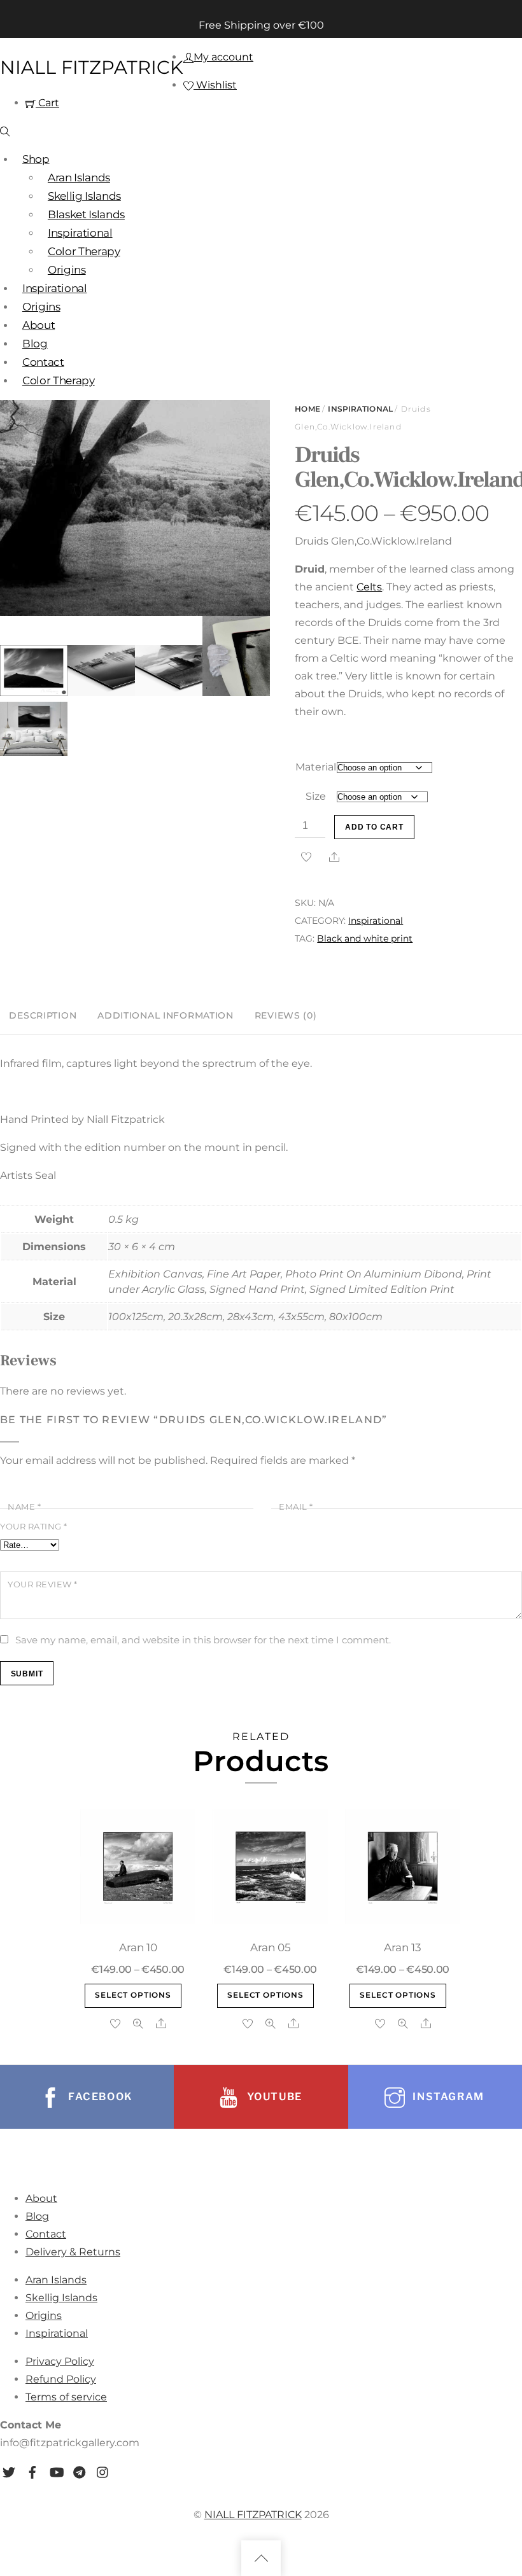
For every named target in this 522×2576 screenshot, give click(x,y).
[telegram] (80, 2470)
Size (316, 796)
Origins (67, 270)
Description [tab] (43, 1015)
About (39, 325)
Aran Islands (79, 178)
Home (307, 409)
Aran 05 (271, 1947)
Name (24, 1507)
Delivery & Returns (73, 2252)
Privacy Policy (60, 2361)
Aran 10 (138, 1947)
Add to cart (374, 827)
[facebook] (32, 2470)
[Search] (5, 131)
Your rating (34, 1527)
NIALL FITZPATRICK (253, 2515)
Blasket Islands (86, 214)
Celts (369, 587)
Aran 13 (403, 1947)
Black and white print (365, 938)
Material (316, 767)
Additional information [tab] (166, 1015)
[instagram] (103, 2470)
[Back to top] (261, 2558)
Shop (36, 159)
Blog (35, 344)
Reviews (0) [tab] (286, 1015)
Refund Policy (61, 2379)
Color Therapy (84, 251)
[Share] (334, 857)
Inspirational (80, 233)
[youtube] (56, 2470)
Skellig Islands (84, 196)
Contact (43, 362)
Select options (133, 1995)
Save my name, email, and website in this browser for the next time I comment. (203, 1640)
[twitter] (9, 2470)
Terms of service (66, 2397)
